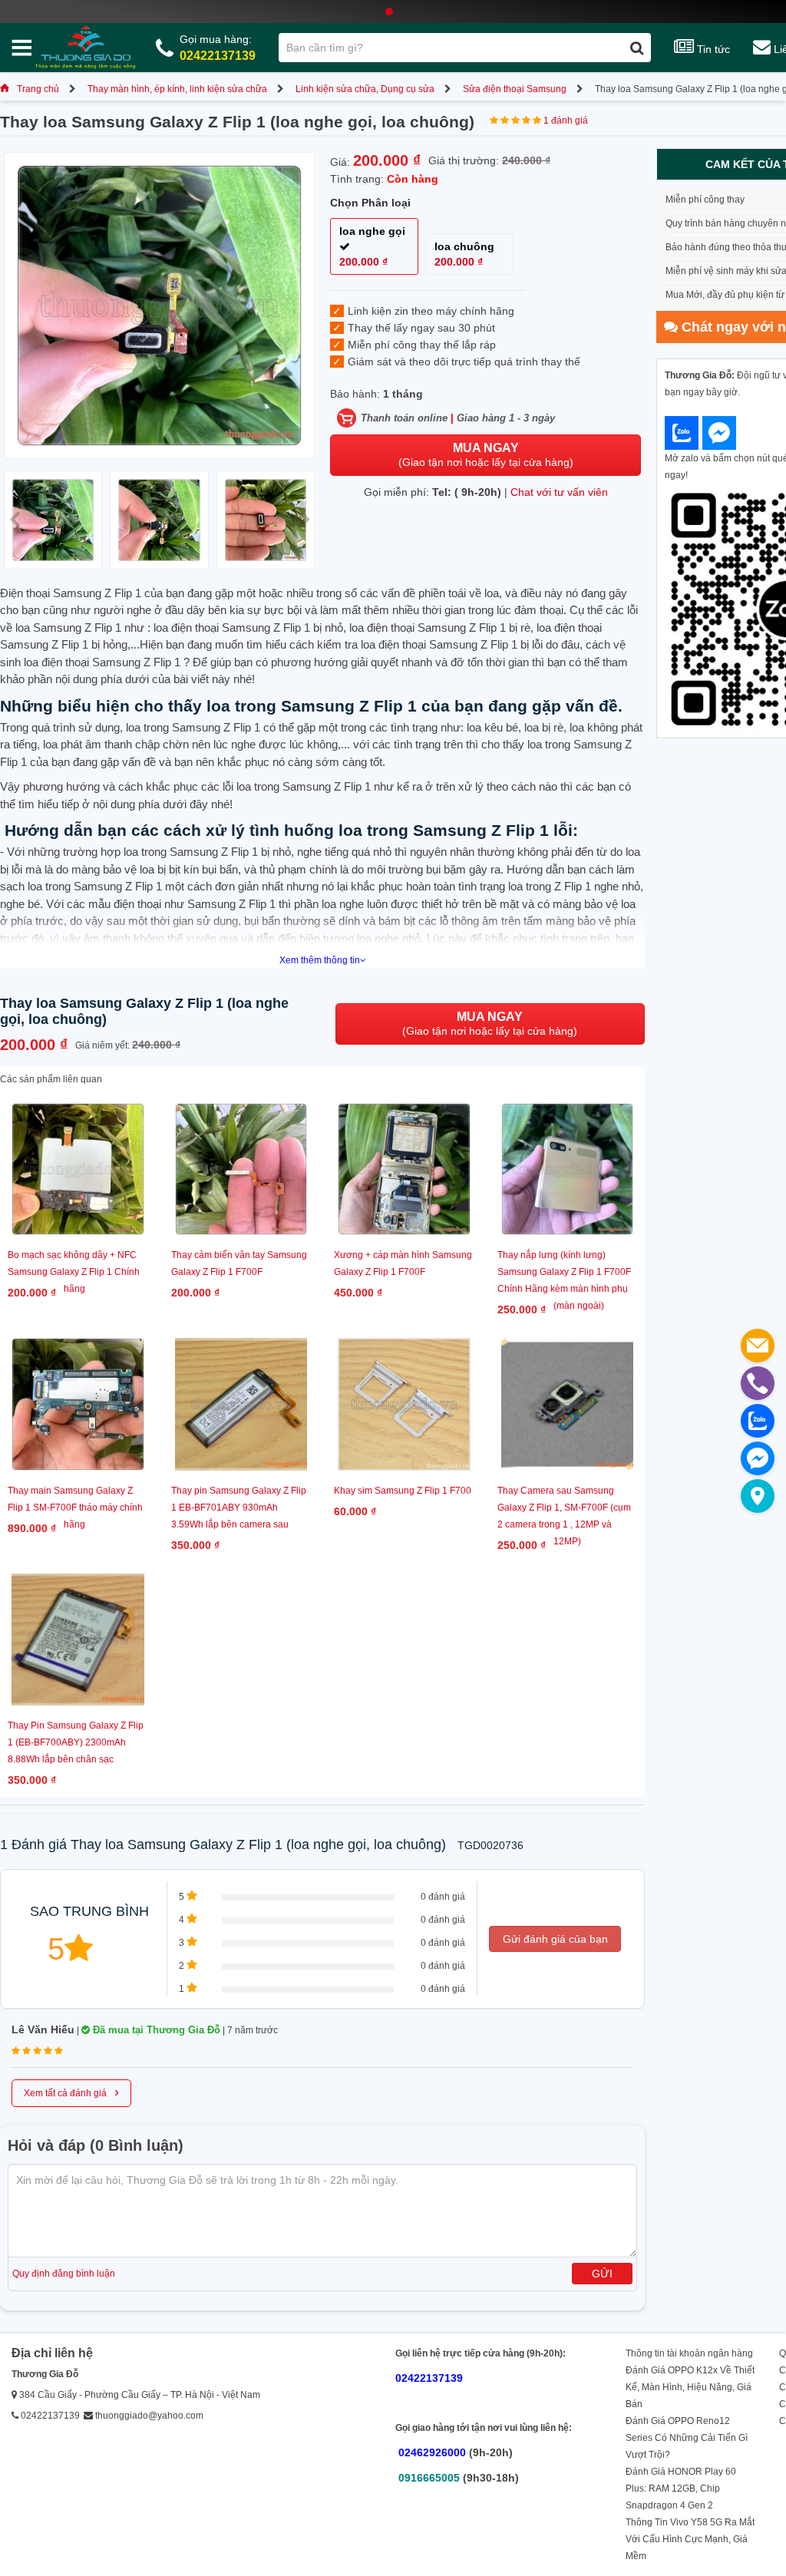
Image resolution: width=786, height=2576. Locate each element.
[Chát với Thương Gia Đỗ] (682, 433)
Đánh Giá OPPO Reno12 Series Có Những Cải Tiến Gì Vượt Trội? (687, 2438)
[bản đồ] (758, 1496)
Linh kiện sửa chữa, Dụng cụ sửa (365, 89)
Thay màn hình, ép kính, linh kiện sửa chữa (177, 89)
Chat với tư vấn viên (559, 492)
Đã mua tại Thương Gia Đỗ (155, 2030)
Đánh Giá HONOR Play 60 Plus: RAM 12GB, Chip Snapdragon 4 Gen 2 (681, 2488)
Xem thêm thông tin (320, 960)
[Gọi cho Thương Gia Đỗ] (758, 1383)
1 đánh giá (566, 121)
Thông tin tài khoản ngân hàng (689, 2353)
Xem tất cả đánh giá (71, 2092)
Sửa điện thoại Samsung (515, 89)
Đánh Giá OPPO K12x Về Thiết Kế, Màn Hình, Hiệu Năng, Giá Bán (690, 2387)
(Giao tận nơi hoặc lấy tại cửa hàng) (486, 455)
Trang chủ (38, 89)
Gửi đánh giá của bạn (555, 1939)
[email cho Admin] (758, 1346)
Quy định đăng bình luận (64, 2274)
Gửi (602, 2274)
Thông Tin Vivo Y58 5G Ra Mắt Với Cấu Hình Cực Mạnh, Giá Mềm (690, 2539)
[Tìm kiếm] (637, 48)
